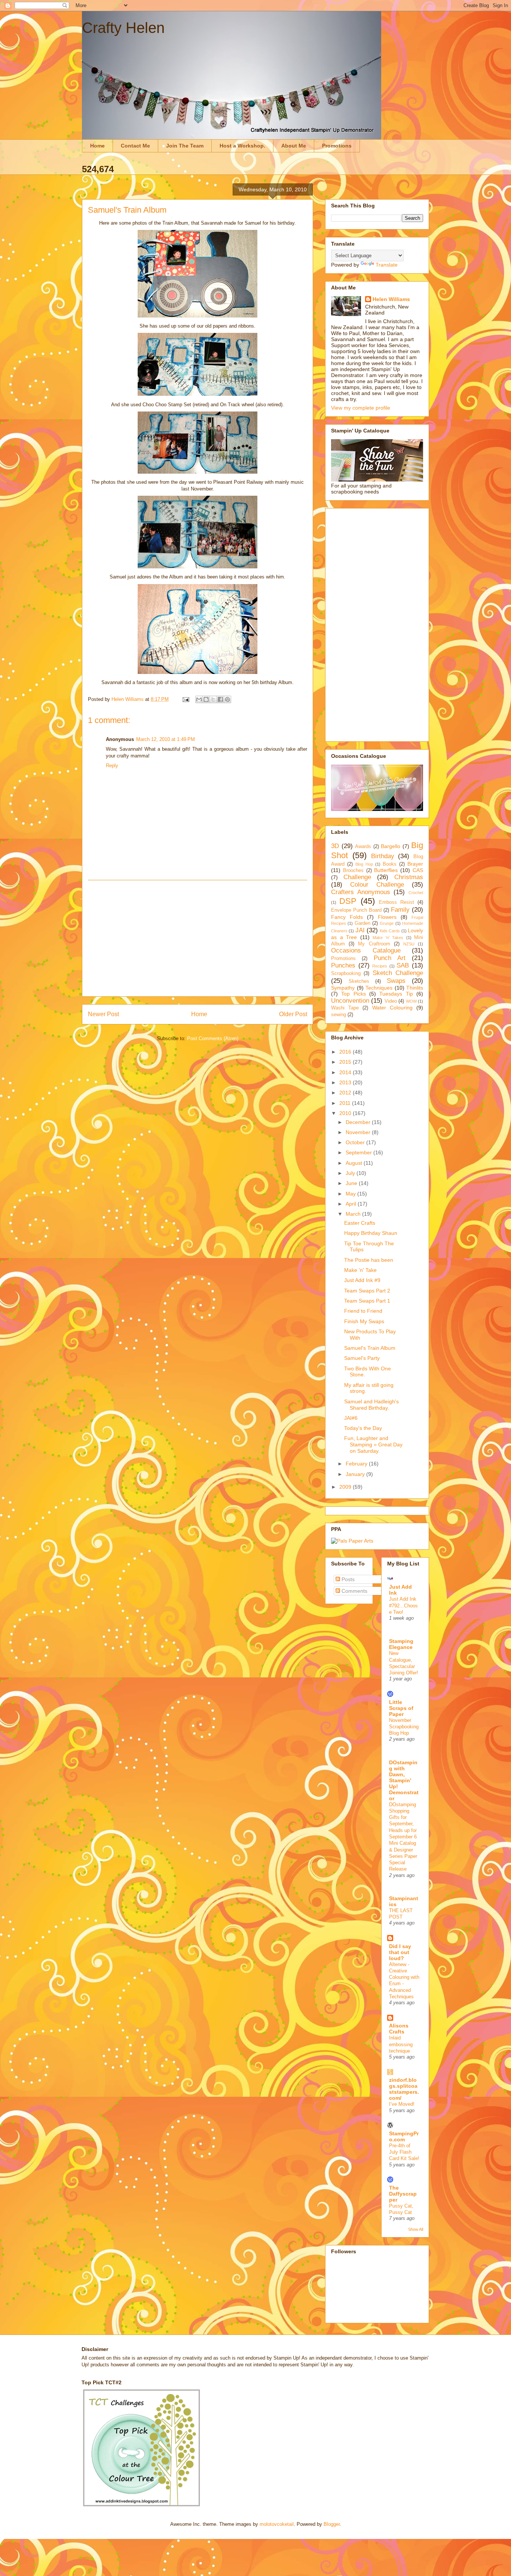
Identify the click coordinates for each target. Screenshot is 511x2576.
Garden (362, 923)
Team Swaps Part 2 (367, 1291)
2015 (346, 1062)
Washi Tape (345, 1008)
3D (335, 846)
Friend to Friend (363, 1311)
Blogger (332, 2524)
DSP (348, 901)
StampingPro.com (404, 2136)
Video (391, 1001)
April (352, 1204)
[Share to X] (213, 699)
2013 (346, 1082)
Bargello (391, 846)
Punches (343, 965)
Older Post (293, 1014)
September (359, 1152)
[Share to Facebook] (220, 699)
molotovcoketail (277, 2524)
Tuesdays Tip (396, 994)
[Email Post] (185, 699)
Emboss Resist (397, 902)
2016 (346, 1052)
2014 (346, 1072)
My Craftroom (374, 944)
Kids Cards (390, 931)
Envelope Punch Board (356, 910)
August (355, 1163)
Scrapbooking (346, 973)
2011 (346, 1103)
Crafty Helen (123, 28)
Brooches (353, 871)
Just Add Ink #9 (362, 1280)
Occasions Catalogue (366, 950)
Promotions (337, 146)
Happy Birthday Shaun (371, 1233)
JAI (360, 930)
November (359, 1132)
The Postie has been (369, 1260)
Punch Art (390, 958)
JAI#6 (351, 1418)
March (354, 1214)
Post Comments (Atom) (213, 1038)
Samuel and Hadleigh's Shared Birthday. (371, 1405)
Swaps (396, 981)
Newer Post (103, 1014)
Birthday (383, 856)
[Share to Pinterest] (227, 699)
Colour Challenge (377, 885)
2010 (346, 1113)
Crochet (416, 893)
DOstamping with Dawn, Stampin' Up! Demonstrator (404, 1780)
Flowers (387, 917)
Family (400, 910)
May (351, 1194)
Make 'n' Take (360, 1270)
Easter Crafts (360, 1223)
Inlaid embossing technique (401, 2044)
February (357, 1464)
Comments (354, 1591)
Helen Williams (391, 299)
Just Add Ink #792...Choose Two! (403, 1606)
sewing (339, 1015)
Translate (387, 265)
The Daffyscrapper (403, 2194)
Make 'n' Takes (388, 938)
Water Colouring (392, 1008)
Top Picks (353, 994)
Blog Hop (364, 864)
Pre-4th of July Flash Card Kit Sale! (404, 2152)
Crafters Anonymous (361, 892)
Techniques (379, 988)
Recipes (380, 966)
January (356, 1474)
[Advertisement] (198, 938)
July (351, 1173)
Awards (363, 847)
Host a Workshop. (242, 146)
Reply (112, 765)
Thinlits (415, 988)
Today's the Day (363, 1428)
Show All (416, 2229)
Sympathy (343, 988)
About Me (294, 146)
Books (390, 864)
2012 (346, 1093)
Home (97, 146)
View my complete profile (361, 408)
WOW (411, 1001)
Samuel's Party (362, 1358)
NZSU (409, 944)
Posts (347, 1579)
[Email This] (199, 699)
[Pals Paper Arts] (352, 1541)
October (356, 1142)
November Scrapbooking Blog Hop (404, 1727)
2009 (346, 1487)
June (352, 1183)
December (359, 1122)
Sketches (359, 981)
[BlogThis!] (206, 699)
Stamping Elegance (401, 1644)
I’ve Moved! (402, 2104)
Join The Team (185, 146)
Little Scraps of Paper (401, 1708)
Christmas (409, 877)
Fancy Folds (347, 917)
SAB (403, 965)
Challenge (357, 877)
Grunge (387, 923)
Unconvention (350, 1001)
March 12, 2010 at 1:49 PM (166, 739)
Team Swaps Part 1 (367, 1301)
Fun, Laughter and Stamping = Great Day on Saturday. (373, 1445)
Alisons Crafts (399, 2029)
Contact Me (135, 146)
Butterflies (386, 870)
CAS (418, 870)
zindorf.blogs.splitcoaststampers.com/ (404, 2089)
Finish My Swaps (364, 1321)
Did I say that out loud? (400, 1952)
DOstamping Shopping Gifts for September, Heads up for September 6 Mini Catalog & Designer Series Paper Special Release (403, 1837)
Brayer (415, 864)
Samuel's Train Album (370, 1348)
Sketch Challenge (398, 973)
